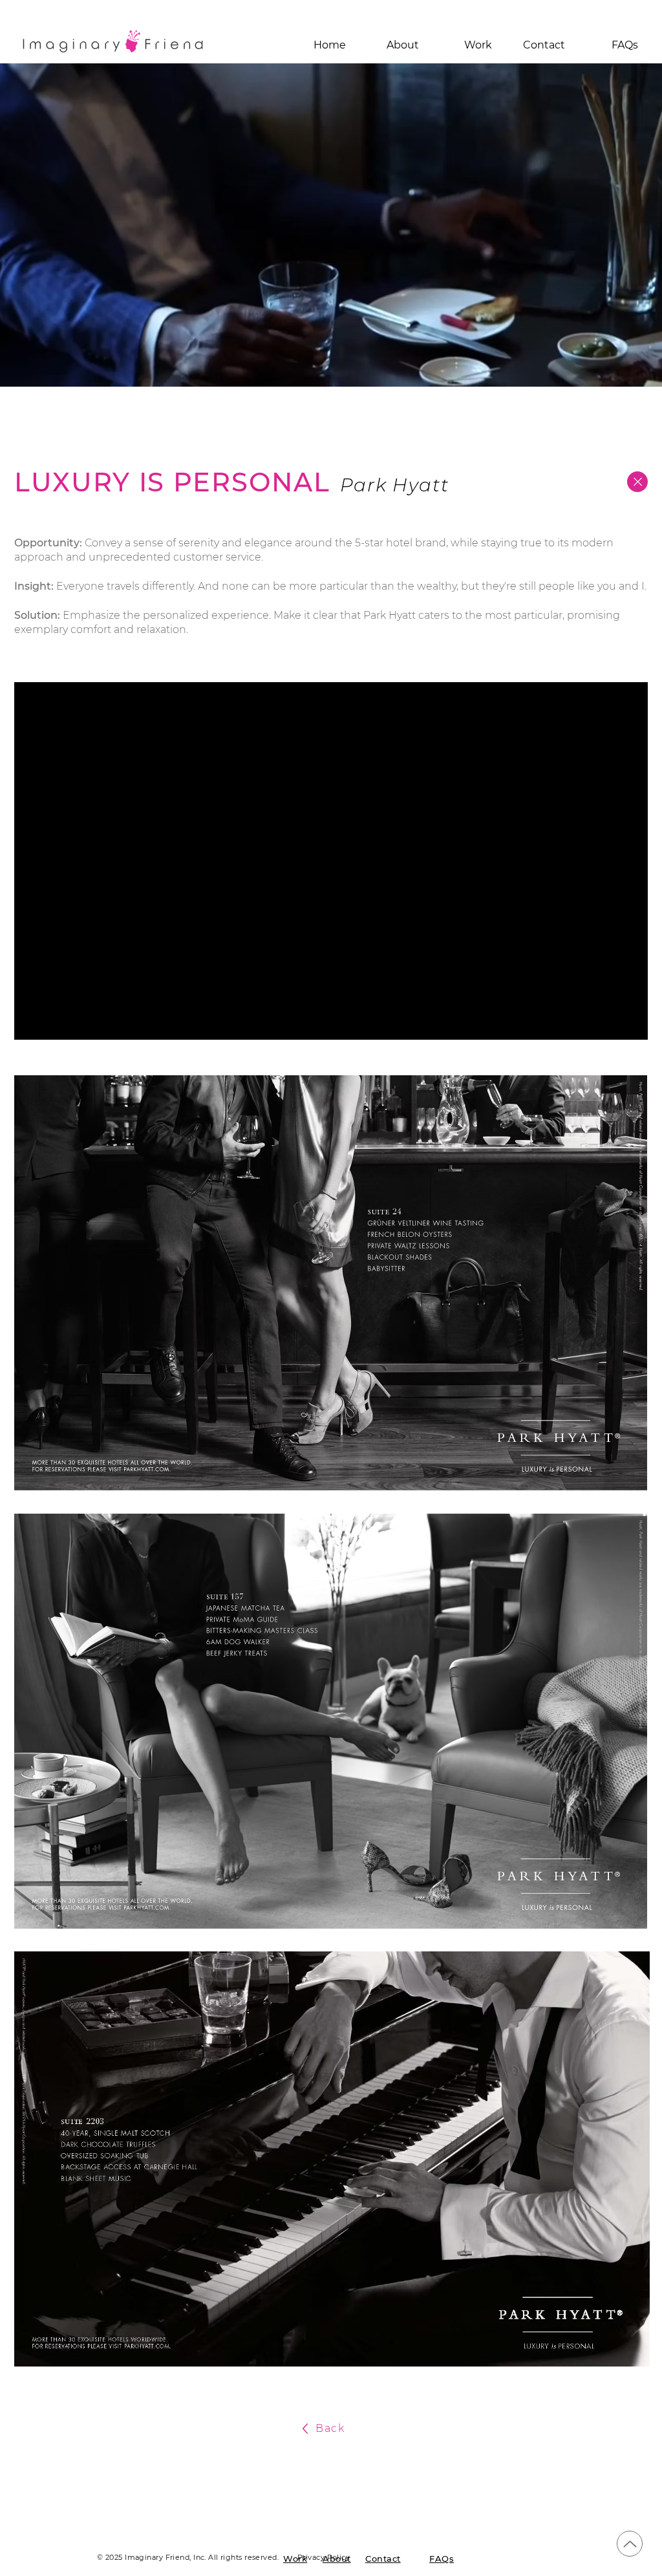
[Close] (637, 482)
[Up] (630, 2544)
